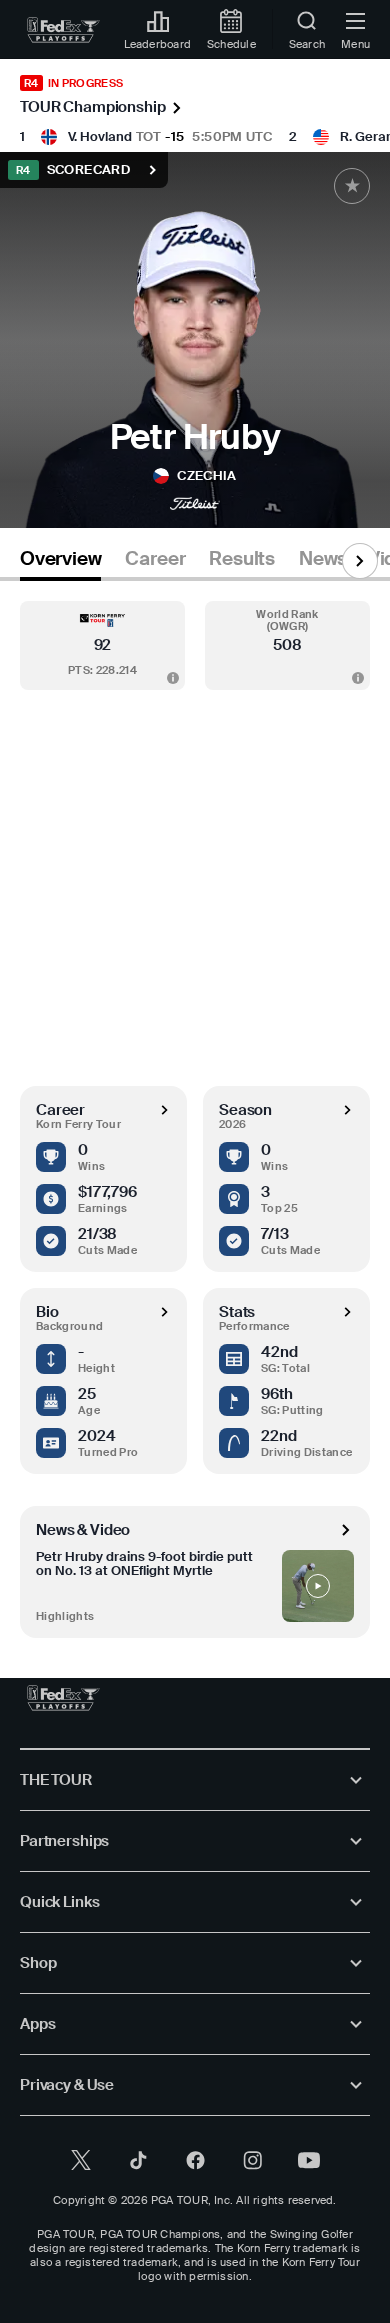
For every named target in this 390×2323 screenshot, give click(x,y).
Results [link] (242, 559)
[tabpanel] (195, 1109)
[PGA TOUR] (63, 1698)
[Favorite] (352, 186)
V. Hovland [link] (100, 136)
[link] (63, 30)
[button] (102, 645)
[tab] (60, 562)
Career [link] (155, 559)
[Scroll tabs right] (360, 561)
